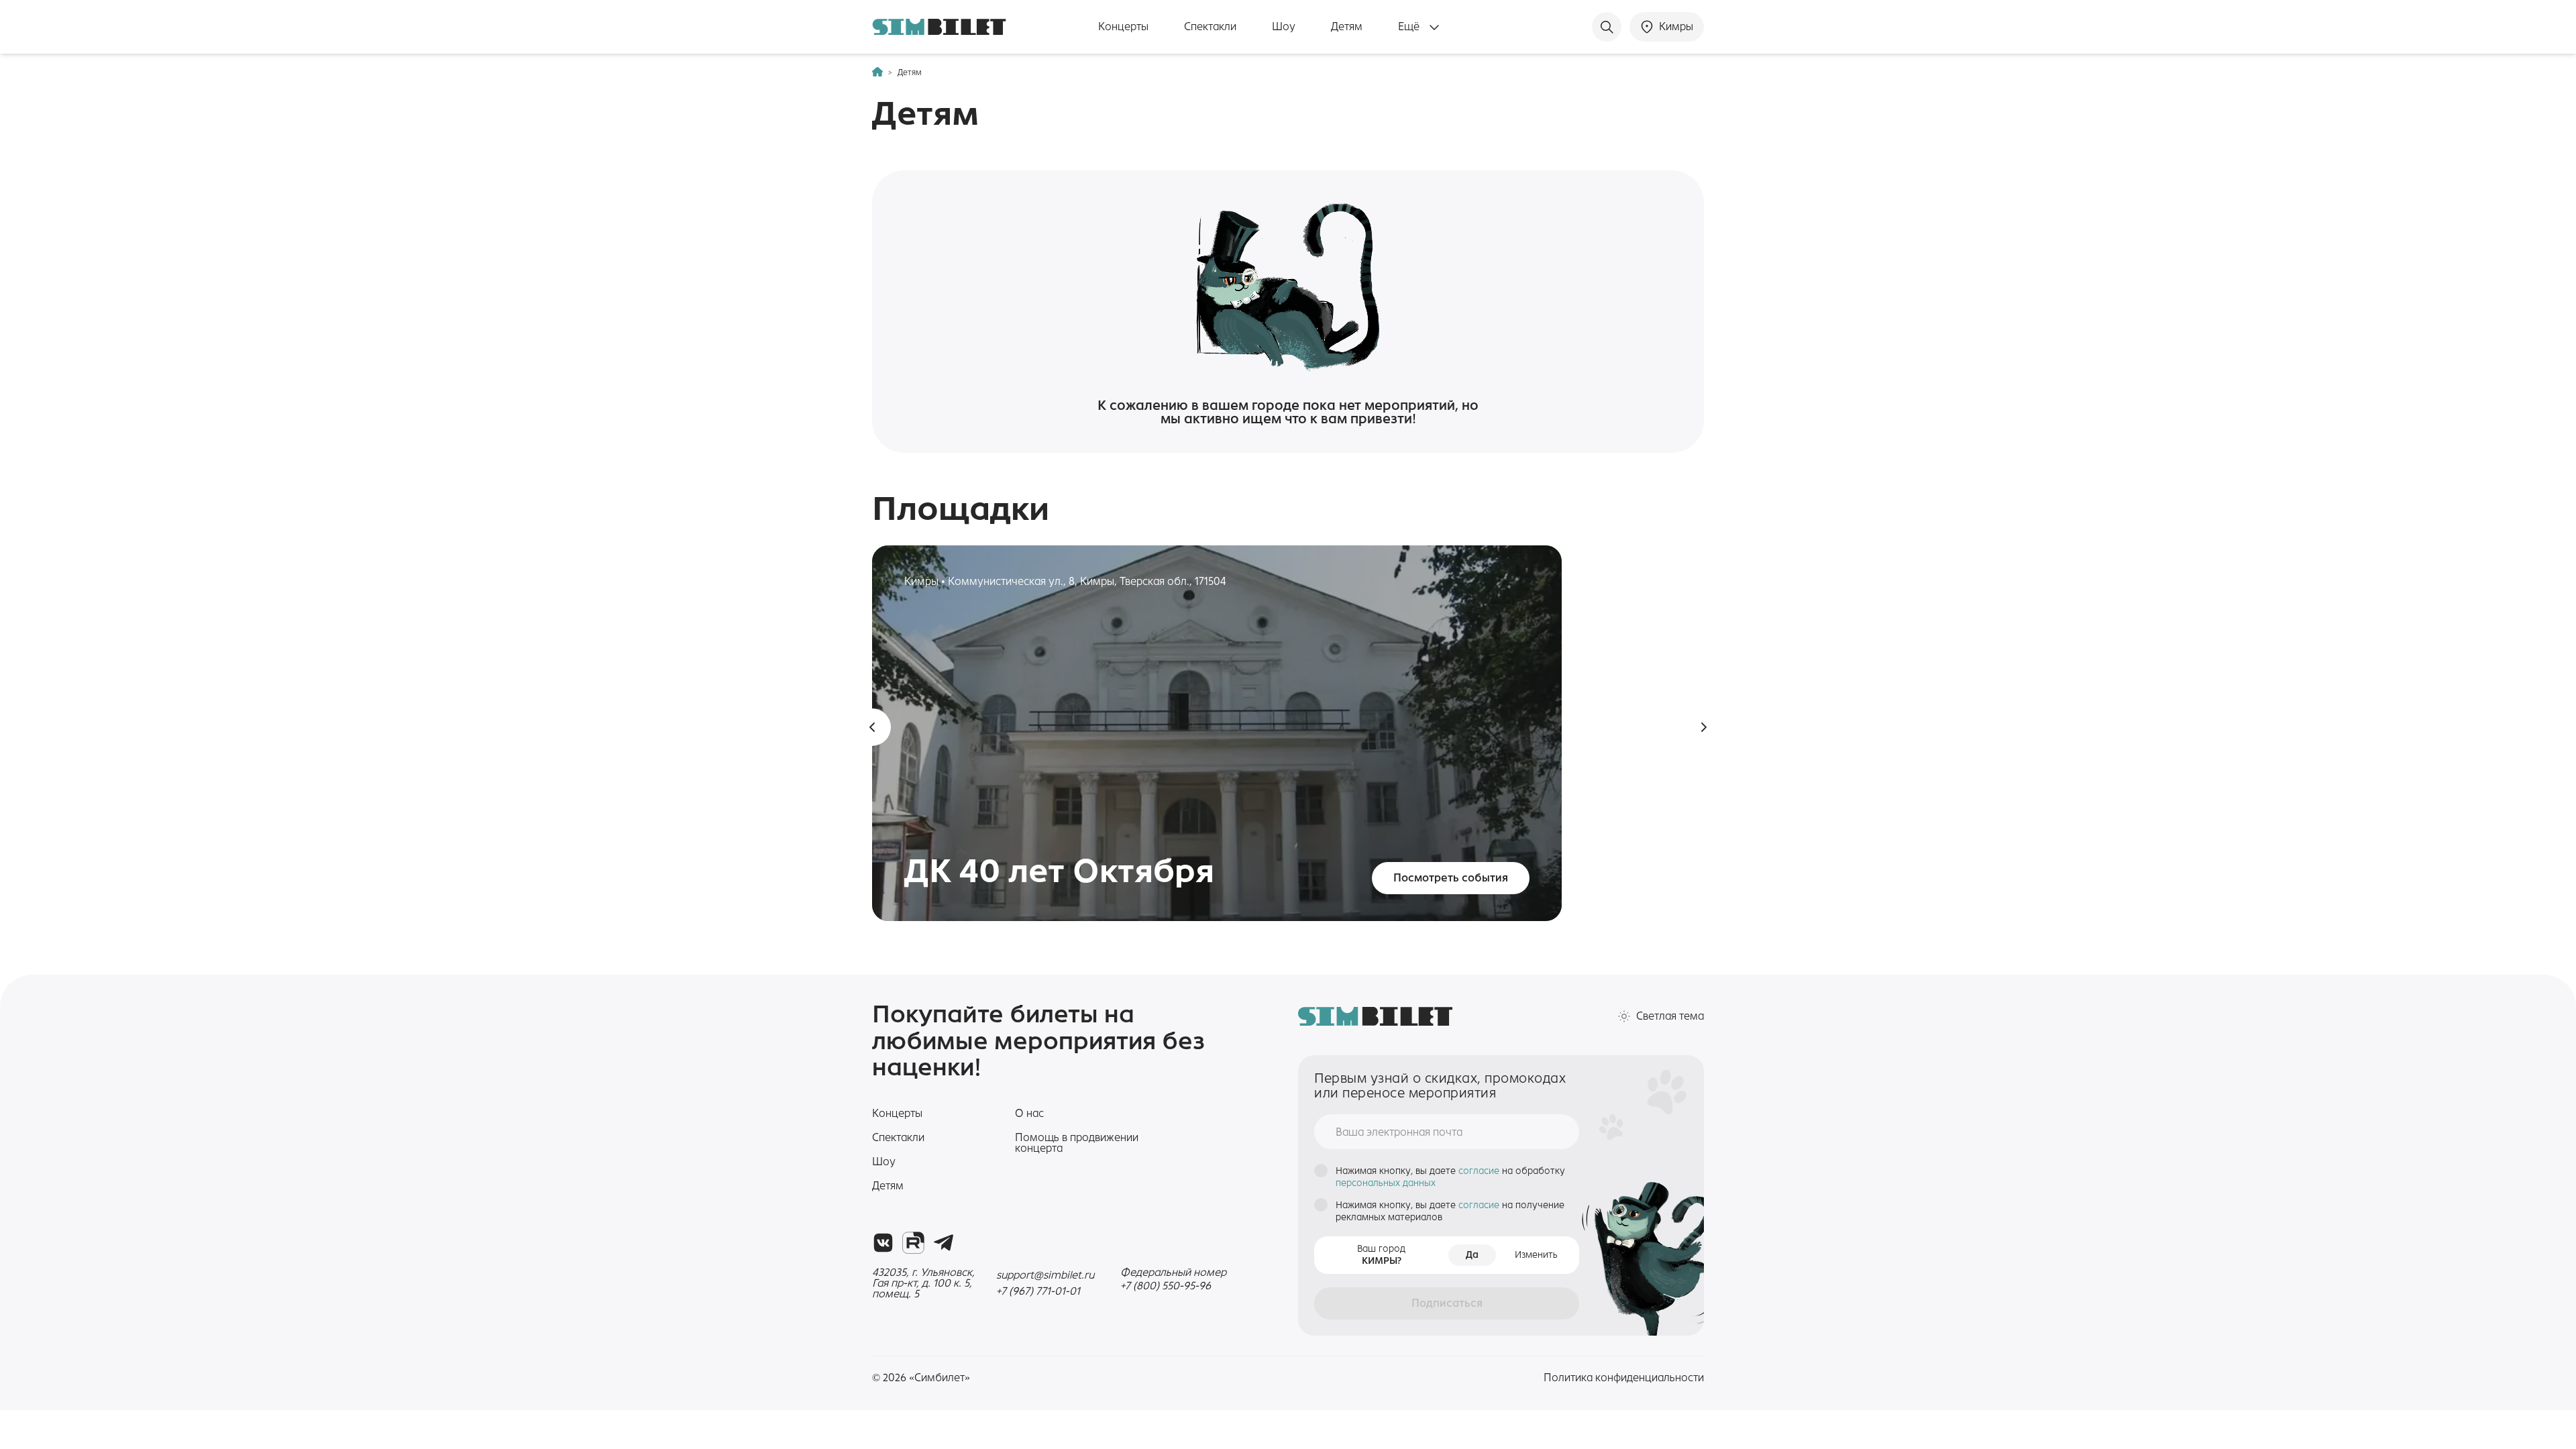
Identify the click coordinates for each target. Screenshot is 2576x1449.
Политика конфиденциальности (1624, 1378)
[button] (872, 727)
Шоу (1284, 27)
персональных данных (1386, 1183)
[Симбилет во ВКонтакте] (883, 1243)
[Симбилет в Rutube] (913, 1243)
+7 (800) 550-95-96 (1166, 1286)
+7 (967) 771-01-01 (1038, 1291)
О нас (1029, 1113)
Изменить (1536, 1255)
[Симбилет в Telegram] (944, 1243)
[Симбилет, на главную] (939, 27)
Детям (1347, 27)
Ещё (1410, 27)
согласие (1480, 1171)
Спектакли (1210, 27)
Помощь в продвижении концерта (1077, 1143)
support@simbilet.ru (1045, 1275)
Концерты (1123, 27)
